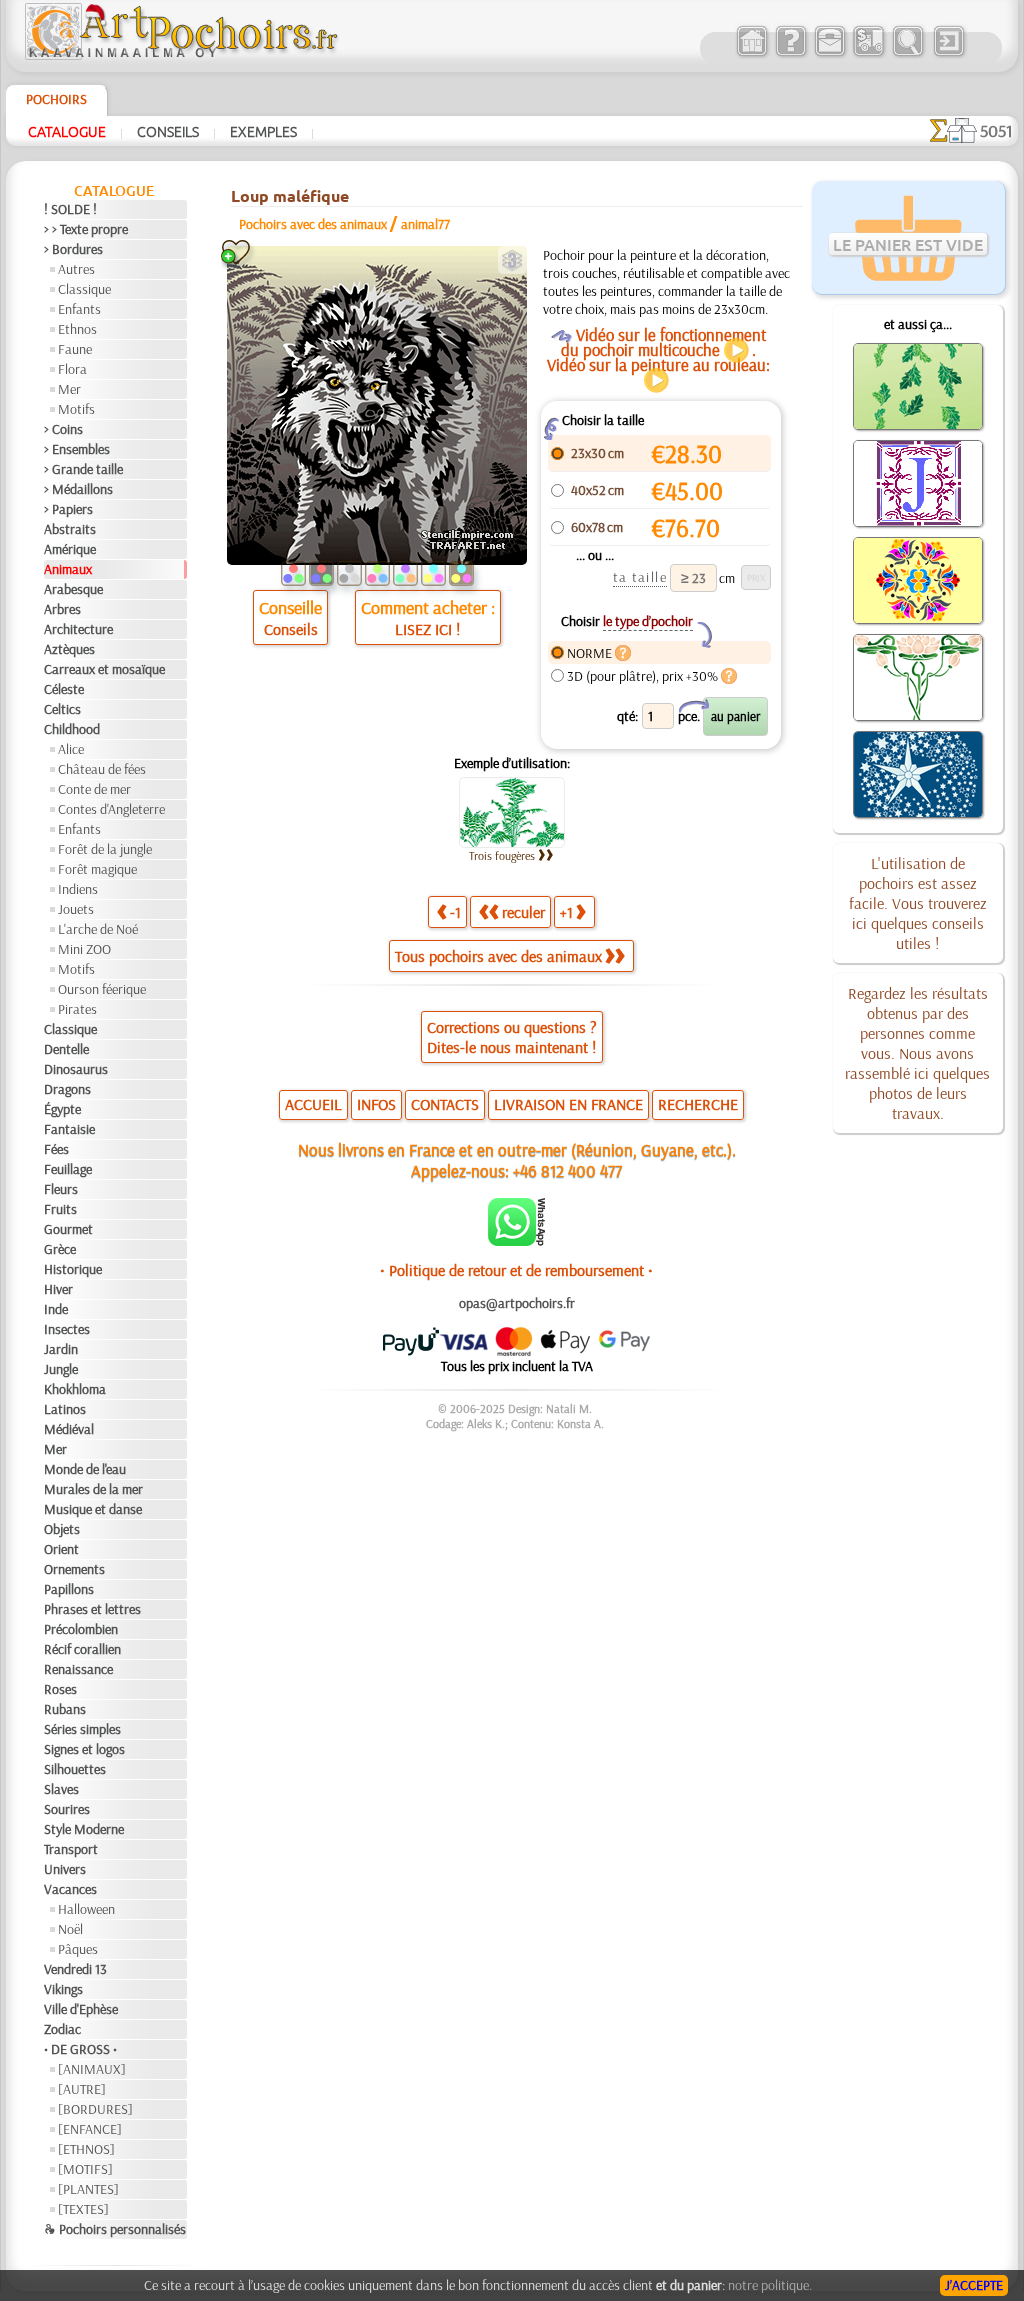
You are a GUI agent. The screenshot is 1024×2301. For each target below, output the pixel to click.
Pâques (78, 1949)
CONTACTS (445, 1104)
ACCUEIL (313, 1104)
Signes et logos (84, 1749)
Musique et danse (93, 1509)
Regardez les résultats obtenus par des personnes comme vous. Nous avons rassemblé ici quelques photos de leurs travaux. (917, 1053)
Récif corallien (82, 1649)
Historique (73, 1269)
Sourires (67, 1809)
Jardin (61, 1349)
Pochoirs (56, 99)
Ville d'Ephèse (81, 2009)
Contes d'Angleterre (111, 809)
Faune (75, 349)
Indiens (78, 889)
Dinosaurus (76, 1069)
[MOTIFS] (85, 2169)
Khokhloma (75, 1389)
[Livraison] (868, 54)
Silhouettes (75, 1769)
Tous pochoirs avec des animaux (498, 956)
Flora (72, 369)
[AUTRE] (82, 2089)
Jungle (61, 1369)
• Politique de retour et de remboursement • (516, 1270)
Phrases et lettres (92, 1609)
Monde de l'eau (85, 1469)
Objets (62, 1529)
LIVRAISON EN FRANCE (568, 1104)
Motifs (76, 409)
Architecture (78, 629)
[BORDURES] (95, 2109)
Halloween (86, 1909)
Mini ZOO (84, 949)
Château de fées (102, 769)
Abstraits (70, 529)
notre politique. (770, 2285)
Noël (70, 1929)
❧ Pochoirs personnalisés (115, 2229)
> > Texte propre (86, 229)
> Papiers (68, 509)
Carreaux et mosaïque (104, 669)
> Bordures (73, 249)
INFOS (376, 1104)
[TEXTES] (83, 2209)
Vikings (63, 1989)
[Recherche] (907, 54)
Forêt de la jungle (105, 849)
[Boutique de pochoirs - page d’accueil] (180, 55)
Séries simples (82, 1729)
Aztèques (69, 649)
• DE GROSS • (80, 2049)
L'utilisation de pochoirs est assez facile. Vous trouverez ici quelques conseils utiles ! (918, 903)
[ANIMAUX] (92, 2069)
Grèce (60, 1249)
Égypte (62, 1109)
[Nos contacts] (829, 54)
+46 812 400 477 (567, 1170)
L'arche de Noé (98, 929)
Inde (56, 1309)
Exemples (263, 131)
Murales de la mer (93, 1489)
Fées (56, 1149)
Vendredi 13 (75, 1969)
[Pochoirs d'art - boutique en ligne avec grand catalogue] (751, 54)
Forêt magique (97, 869)
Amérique (70, 549)
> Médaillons (78, 489)
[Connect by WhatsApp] (516, 1241)
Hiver (58, 1289)
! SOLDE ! (70, 209)
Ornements (74, 1569)
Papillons (69, 1589)
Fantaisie (69, 1129)
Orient (61, 1549)
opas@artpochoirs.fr (517, 1303)
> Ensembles (77, 449)
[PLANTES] (88, 2189)
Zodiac (62, 2029)
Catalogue (67, 131)
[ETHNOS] (86, 2149)
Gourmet (68, 1229)
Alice (71, 749)
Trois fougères (502, 855)
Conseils (168, 131)
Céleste (64, 689)
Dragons (67, 1089)
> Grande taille (83, 469)
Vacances (70, 1889)
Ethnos (77, 329)
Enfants (79, 309)
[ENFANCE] (90, 2129)
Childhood (72, 729)
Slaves (61, 1789)
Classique (84, 289)
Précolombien (81, 1629)
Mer (69, 389)
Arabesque (73, 589)
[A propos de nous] (790, 54)
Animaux (68, 569)
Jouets (76, 909)
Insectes (67, 1329)
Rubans (65, 1709)
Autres (76, 269)
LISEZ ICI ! (427, 629)
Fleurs (61, 1189)
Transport (71, 1849)
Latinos (65, 1409)
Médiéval (69, 1429)
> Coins (63, 429)
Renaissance (78, 1669)
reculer (523, 912)
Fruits (60, 1209)
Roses (60, 1689)
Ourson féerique (102, 989)
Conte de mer (94, 789)
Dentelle (66, 1049)
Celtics (62, 709)
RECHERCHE (698, 1104)
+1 (566, 912)
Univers (65, 1869)
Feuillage (68, 1169)
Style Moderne (84, 1829)
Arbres (62, 609)
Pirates (77, 1009)
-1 (455, 912)
